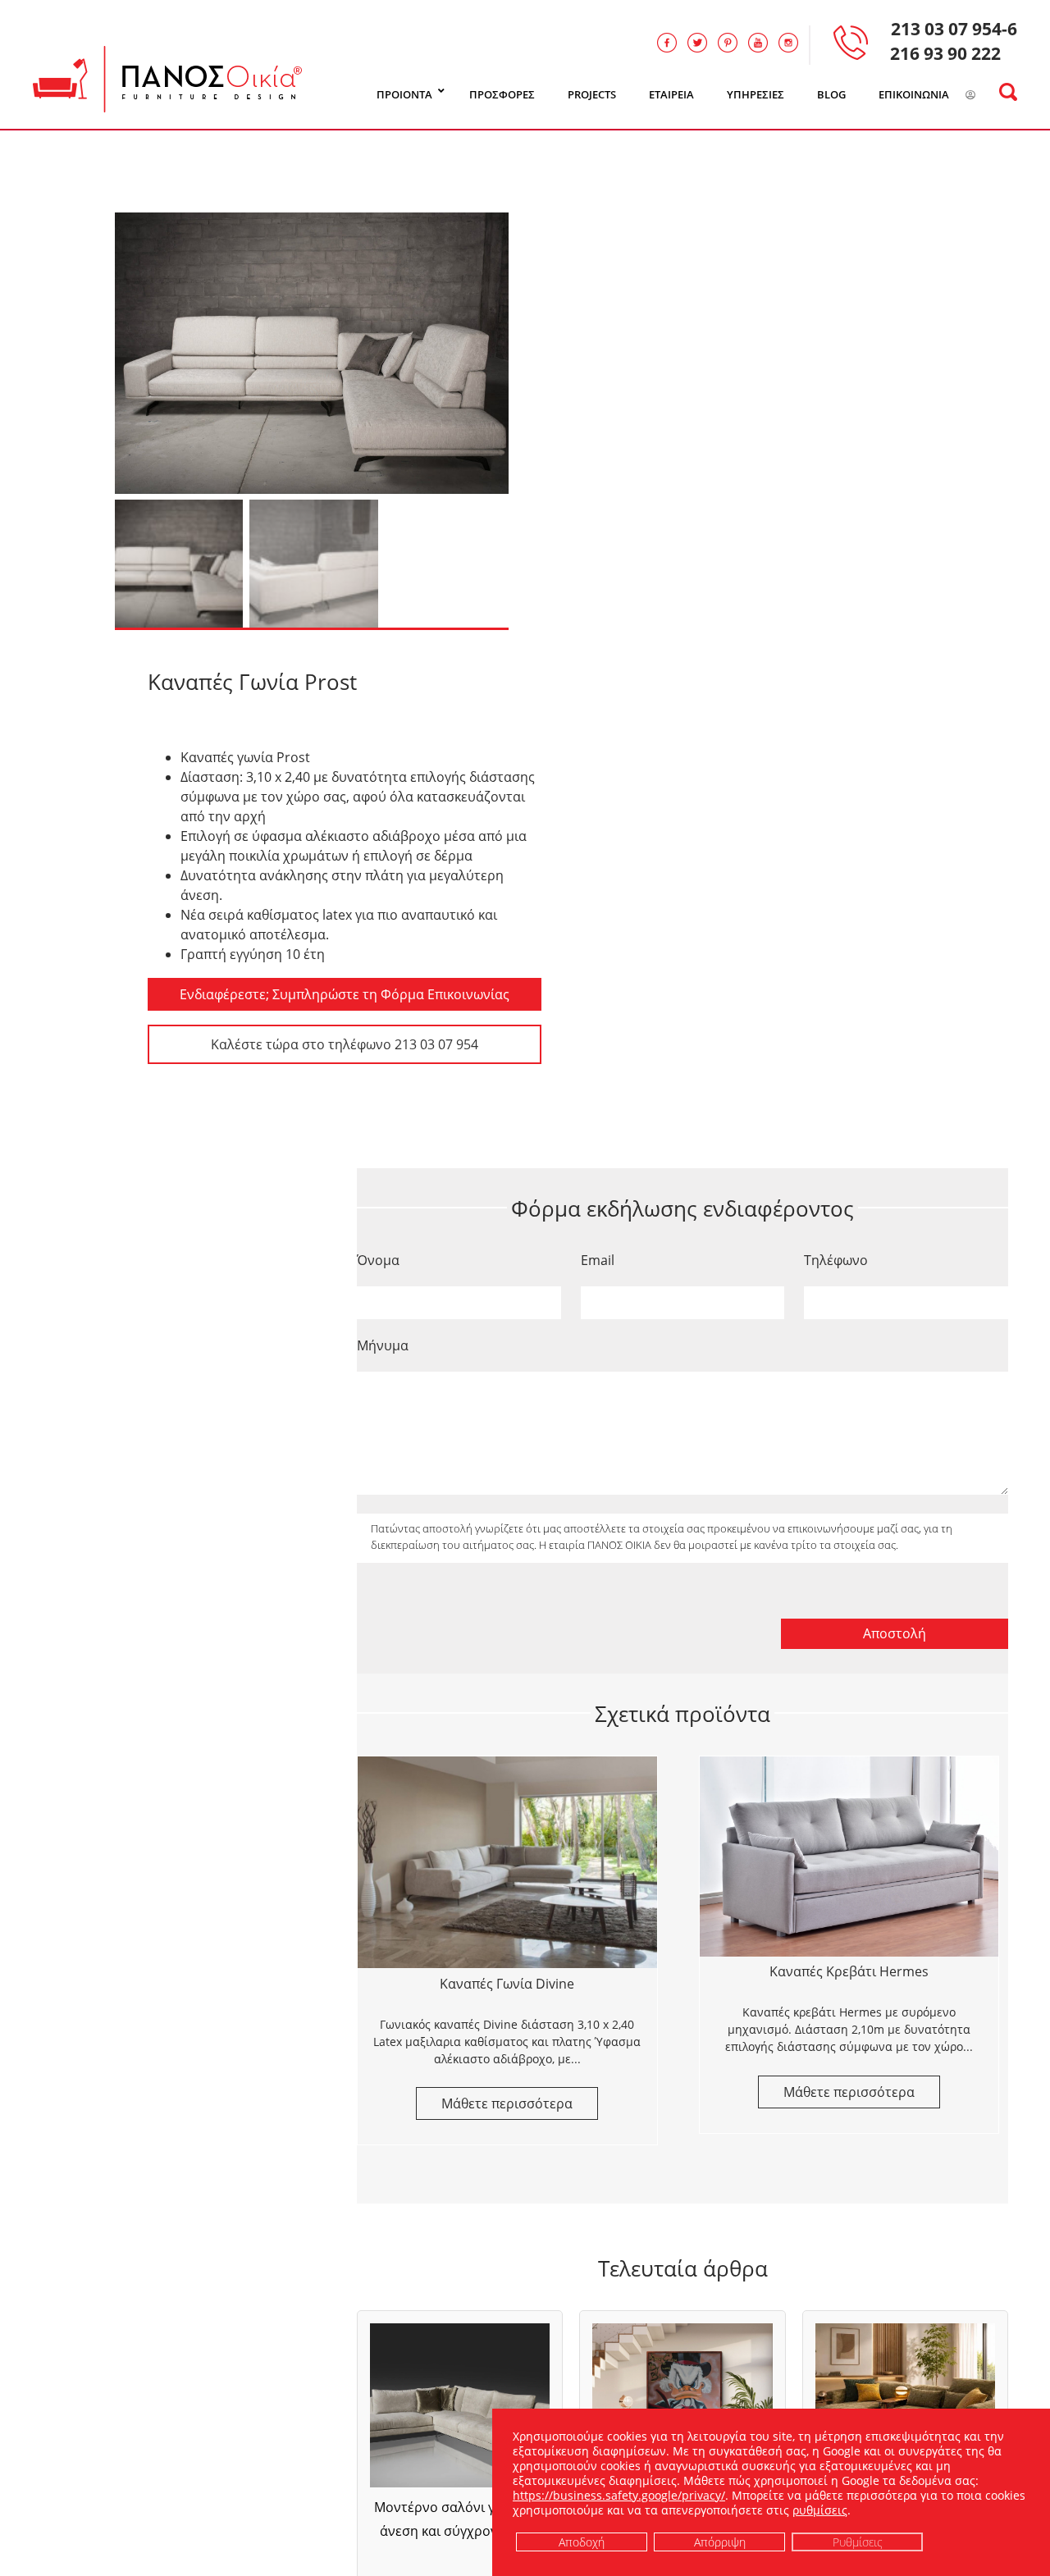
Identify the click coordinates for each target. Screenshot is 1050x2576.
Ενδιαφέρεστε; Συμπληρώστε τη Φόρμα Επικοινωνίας (345, 994)
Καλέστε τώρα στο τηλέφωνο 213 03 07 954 (345, 1044)
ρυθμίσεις (820, 2510)
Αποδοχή (582, 2541)
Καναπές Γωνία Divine (507, 1984)
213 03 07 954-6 (954, 29)
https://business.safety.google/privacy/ (619, 2495)
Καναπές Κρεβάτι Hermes (849, 1971)
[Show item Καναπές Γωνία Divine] (507, 1862)
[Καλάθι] (991, 95)
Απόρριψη (720, 2541)
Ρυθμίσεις (858, 2541)
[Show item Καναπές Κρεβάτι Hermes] (849, 1856)
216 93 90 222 (945, 53)
